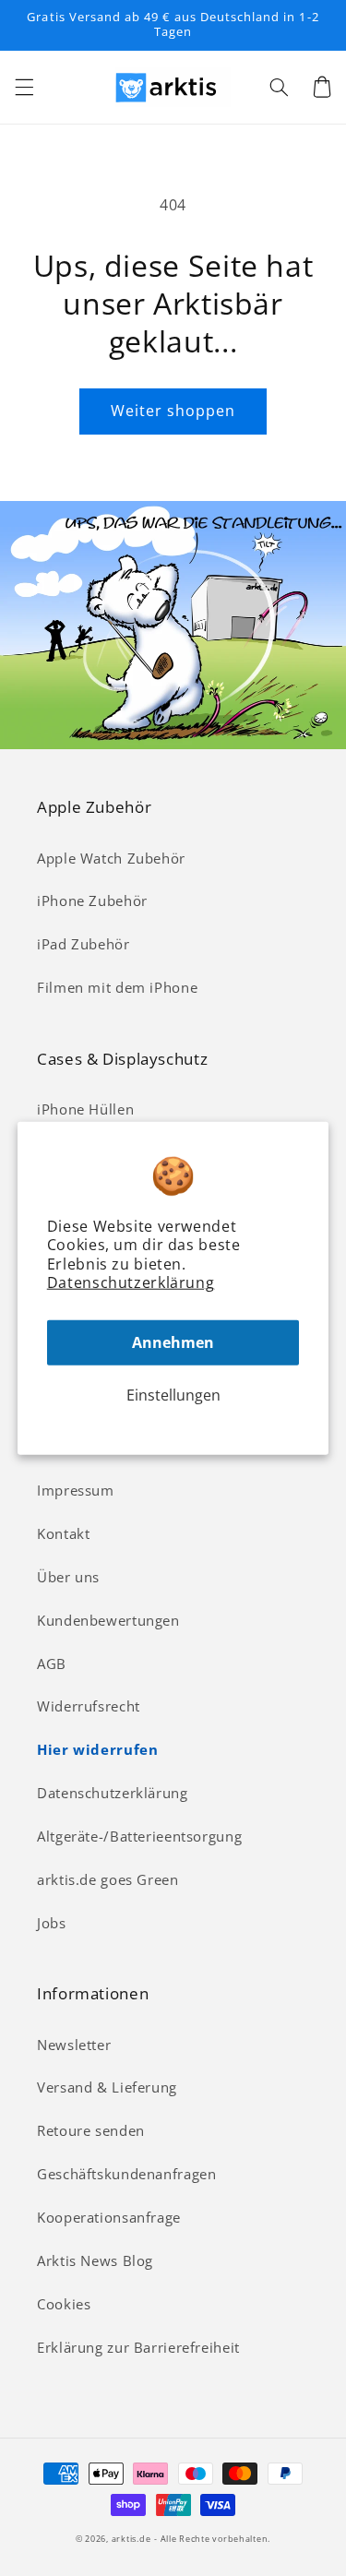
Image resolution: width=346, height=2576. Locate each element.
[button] (24, 87)
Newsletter (74, 2045)
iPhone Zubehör (92, 900)
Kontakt (63, 1533)
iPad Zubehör (84, 944)
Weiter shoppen (173, 411)
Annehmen (173, 1342)
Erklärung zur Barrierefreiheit (138, 2347)
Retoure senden (91, 2130)
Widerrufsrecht (89, 1706)
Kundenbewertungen (108, 1620)
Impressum (76, 1490)
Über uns (68, 1577)
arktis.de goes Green (108, 1879)
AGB (52, 1664)
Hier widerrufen (97, 1749)
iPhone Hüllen (85, 1109)
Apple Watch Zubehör (111, 858)
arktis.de (131, 2539)
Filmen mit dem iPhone (117, 987)
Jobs (52, 1923)
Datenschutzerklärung (131, 1282)
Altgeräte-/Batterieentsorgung (139, 1836)
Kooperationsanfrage (109, 2217)
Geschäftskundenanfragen (127, 2174)
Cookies (64, 2304)
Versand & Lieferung (107, 2087)
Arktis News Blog (95, 2260)
